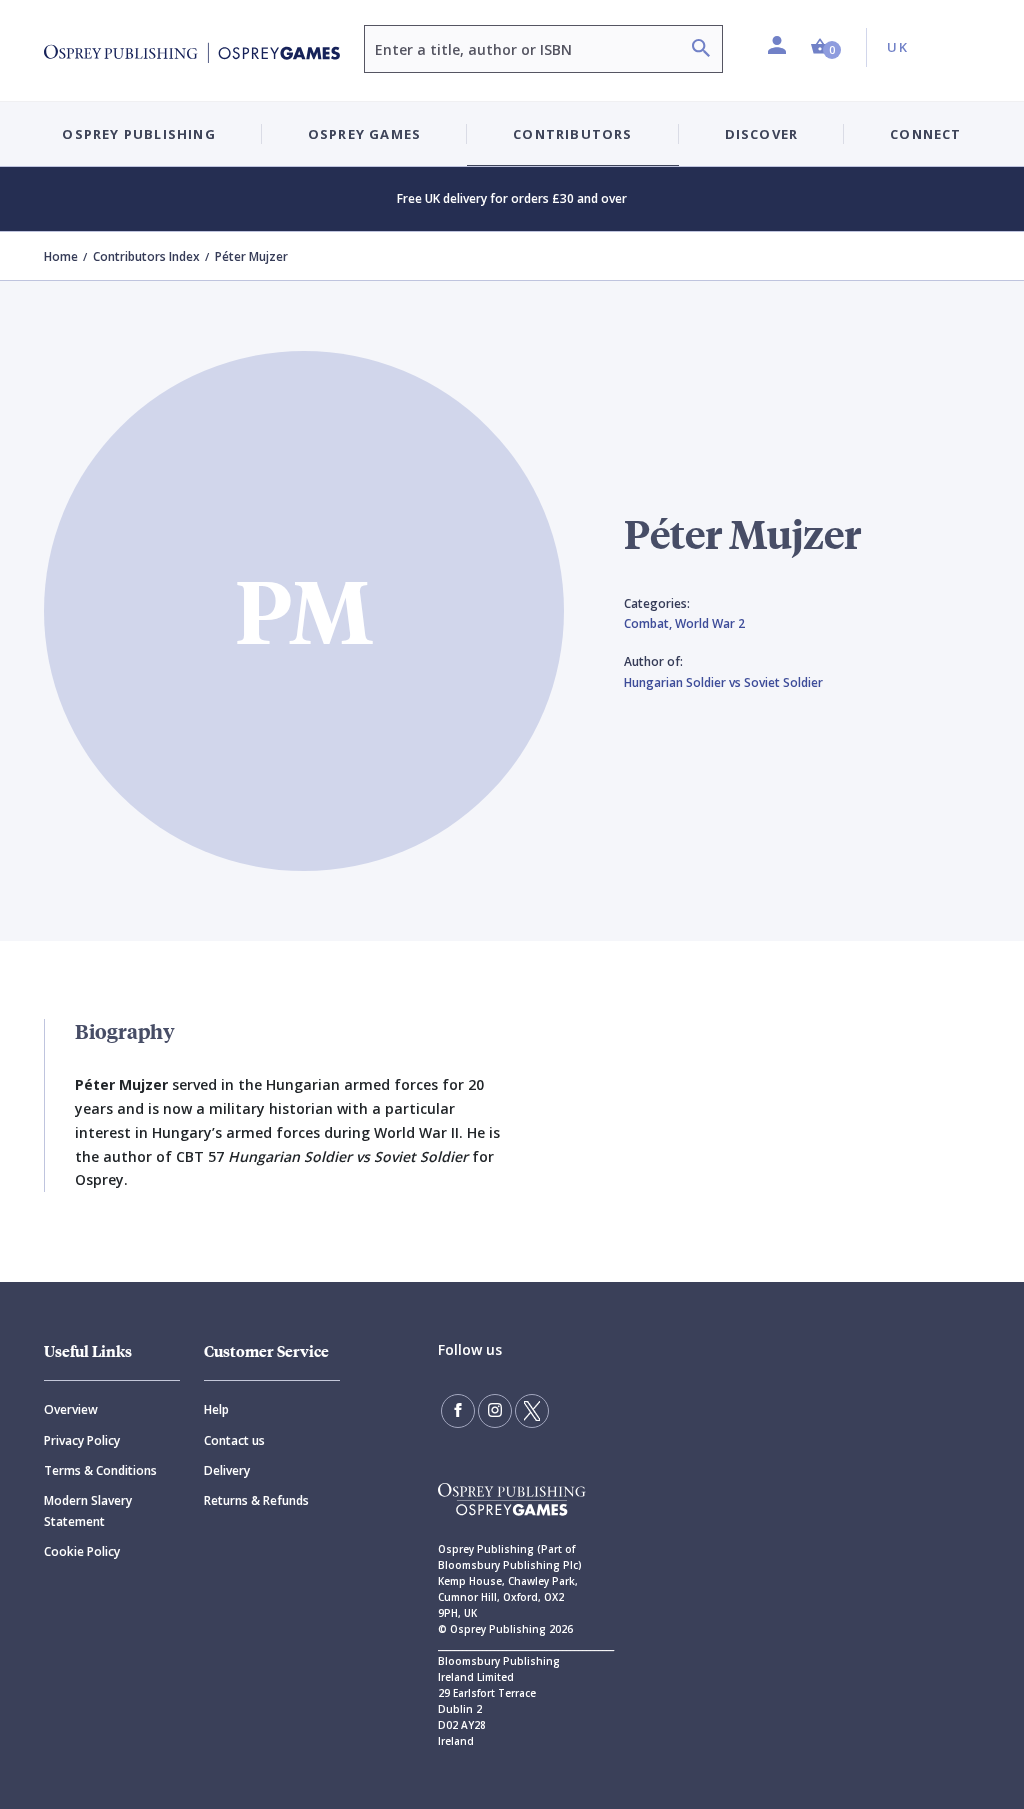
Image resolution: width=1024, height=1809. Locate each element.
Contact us (234, 1440)
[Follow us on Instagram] (495, 1411)
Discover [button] (762, 134)
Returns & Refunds (256, 1500)
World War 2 (710, 623)
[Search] (701, 50)
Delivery (227, 1470)
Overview (71, 1409)
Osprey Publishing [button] (138, 134)
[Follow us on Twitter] (532, 1411)
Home (61, 256)
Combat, (649, 623)
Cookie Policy (82, 1551)
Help (216, 1409)
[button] (826, 47)
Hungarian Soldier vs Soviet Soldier (723, 682)
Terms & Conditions (100, 1470)
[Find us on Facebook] (458, 1411)
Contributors (572, 134)
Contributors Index (146, 256)
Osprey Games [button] (364, 134)
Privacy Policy (82, 1440)
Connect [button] (925, 134)
